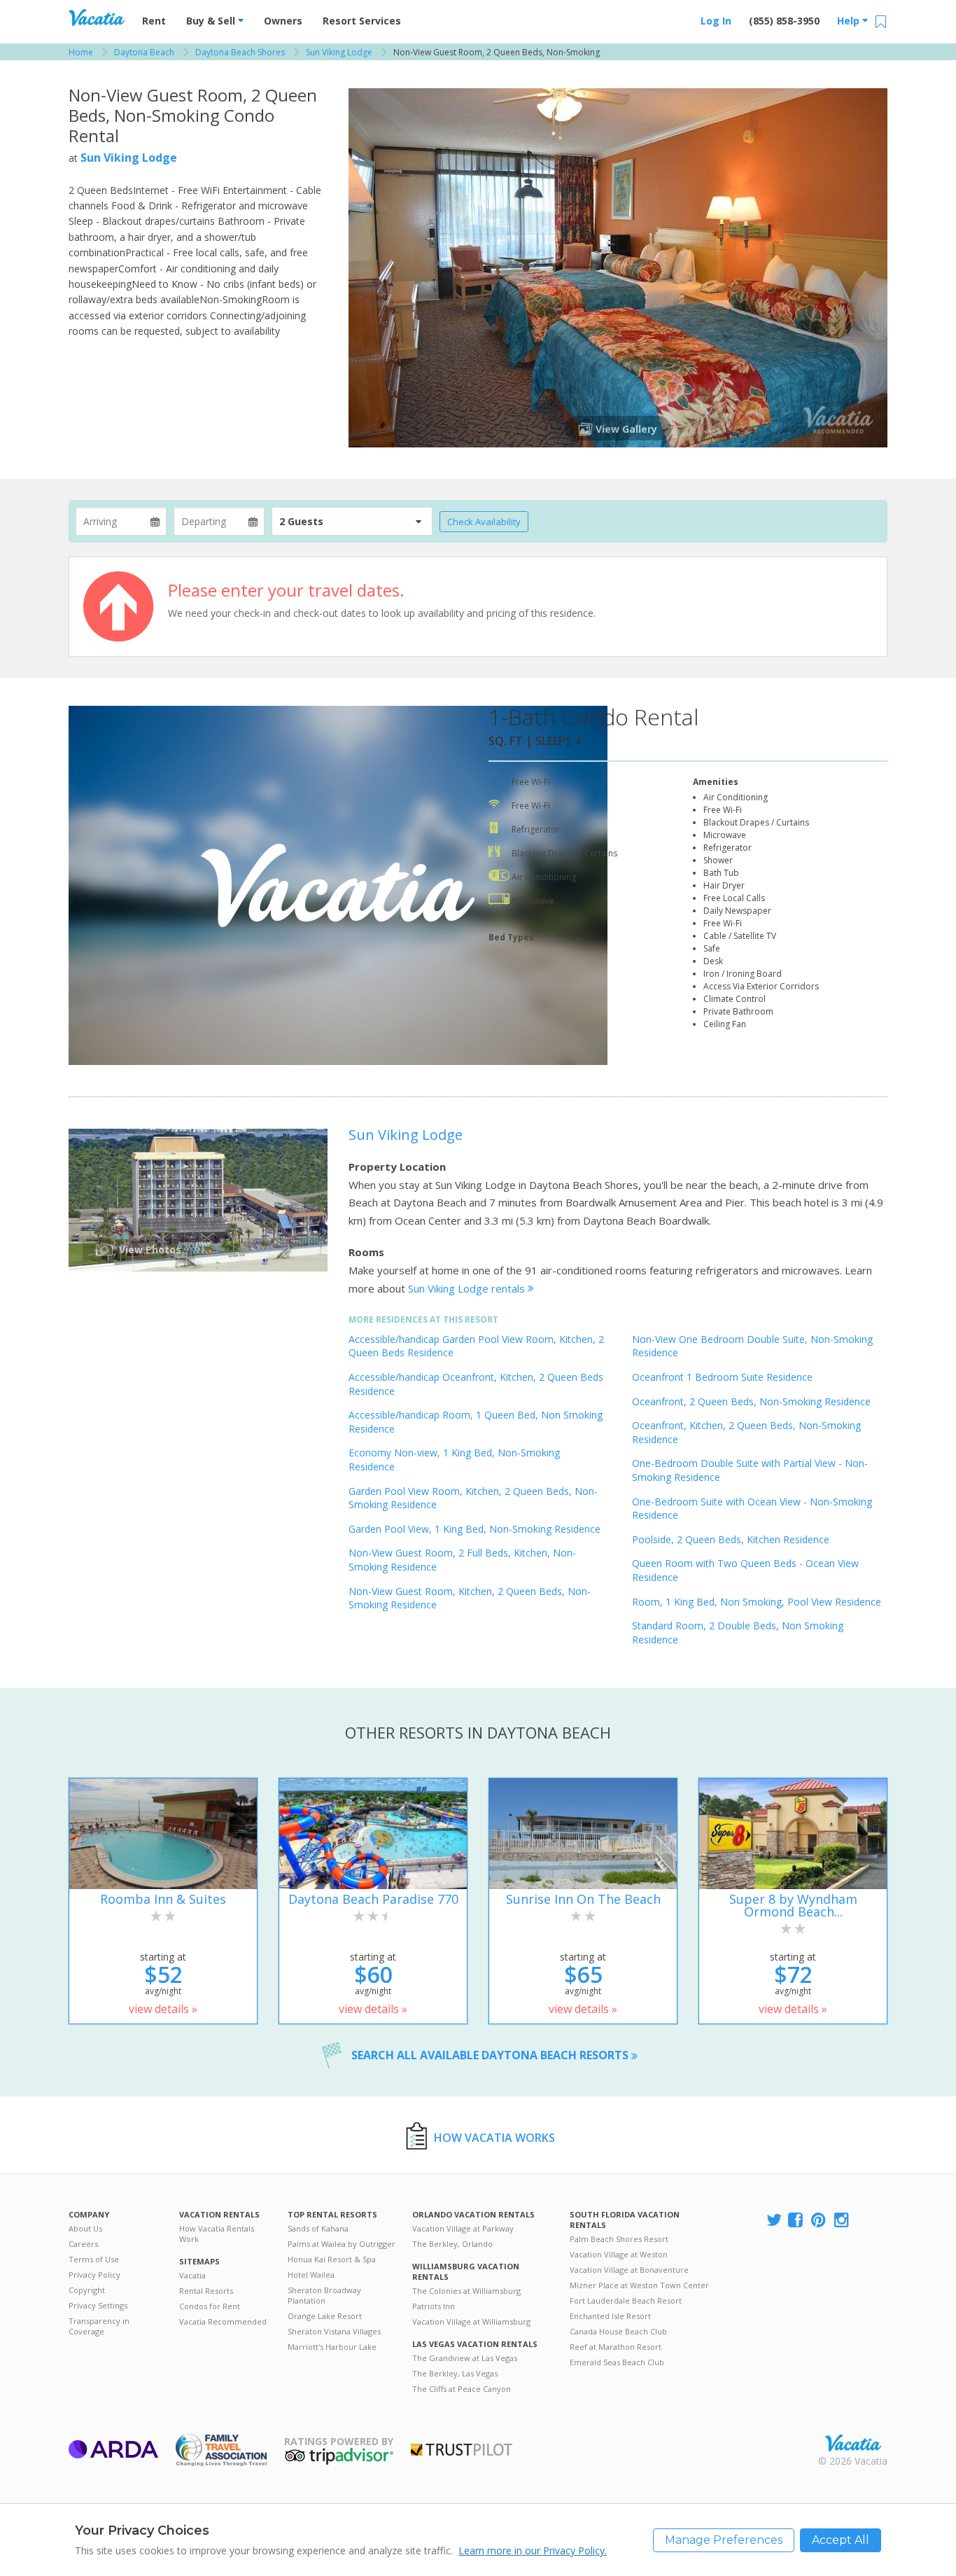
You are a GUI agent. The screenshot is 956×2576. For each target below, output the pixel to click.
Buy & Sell (212, 21)
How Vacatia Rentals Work (217, 2234)
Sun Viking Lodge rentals (468, 1288)
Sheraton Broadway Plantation (324, 2295)
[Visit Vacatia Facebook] (796, 2221)
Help (850, 21)
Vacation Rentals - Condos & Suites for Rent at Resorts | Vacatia (97, 18)
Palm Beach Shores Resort (619, 2239)
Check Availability (484, 522)
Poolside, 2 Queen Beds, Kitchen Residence (731, 1539)
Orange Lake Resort (325, 2316)
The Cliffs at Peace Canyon (462, 2389)
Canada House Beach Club (618, 2331)
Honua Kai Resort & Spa (332, 2259)
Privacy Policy (94, 2275)
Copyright (87, 2290)
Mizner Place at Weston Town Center (639, 2285)
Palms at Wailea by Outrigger (342, 2244)
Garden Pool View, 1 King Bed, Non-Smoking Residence (475, 1529)
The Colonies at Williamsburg (466, 2291)
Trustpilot (462, 2450)
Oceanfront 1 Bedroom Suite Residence (722, 1377)
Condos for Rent (210, 2306)
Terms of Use (94, 2259)
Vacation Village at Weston (619, 2254)
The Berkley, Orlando (452, 2244)
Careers (83, 2244)
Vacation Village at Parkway (463, 2228)
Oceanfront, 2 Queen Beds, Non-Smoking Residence (751, 1401)
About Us (85, 2228)
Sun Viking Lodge (129, 158)
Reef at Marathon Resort (616, 2347)
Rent (154, 21)
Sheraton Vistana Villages (334, 2331)
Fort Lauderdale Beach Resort (626, 2300)
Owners (283, 21)
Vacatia (192, 2275)
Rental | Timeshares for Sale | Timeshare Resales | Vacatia (853, 2443)
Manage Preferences (724, 2540)
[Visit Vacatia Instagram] (843, 2221)
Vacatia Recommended (223, 2321)
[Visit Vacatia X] (774, 2221)
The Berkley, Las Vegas (455, 2373)
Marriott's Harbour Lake (332, 2347)
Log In (716, 21)
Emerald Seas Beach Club (617, 2362)
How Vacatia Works (494, 2138)
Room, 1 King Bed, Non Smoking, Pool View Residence (757, 1602)
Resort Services (362, 21)
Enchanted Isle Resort (610, 2316)
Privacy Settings (98, 2305)
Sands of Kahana (318, 2228)
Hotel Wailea (311, 2275)
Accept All (841, 2540)
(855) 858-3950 (784, 21)
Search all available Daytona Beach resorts (491, 2055)
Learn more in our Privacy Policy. (533, 2550)
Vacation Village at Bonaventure (629, 2270)
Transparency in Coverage (99, 2326)
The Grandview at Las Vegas (465, 2358)
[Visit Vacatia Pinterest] (820, 2221)
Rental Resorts (206, 2291)
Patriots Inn (434, 2306)
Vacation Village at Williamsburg (471, 2321)
